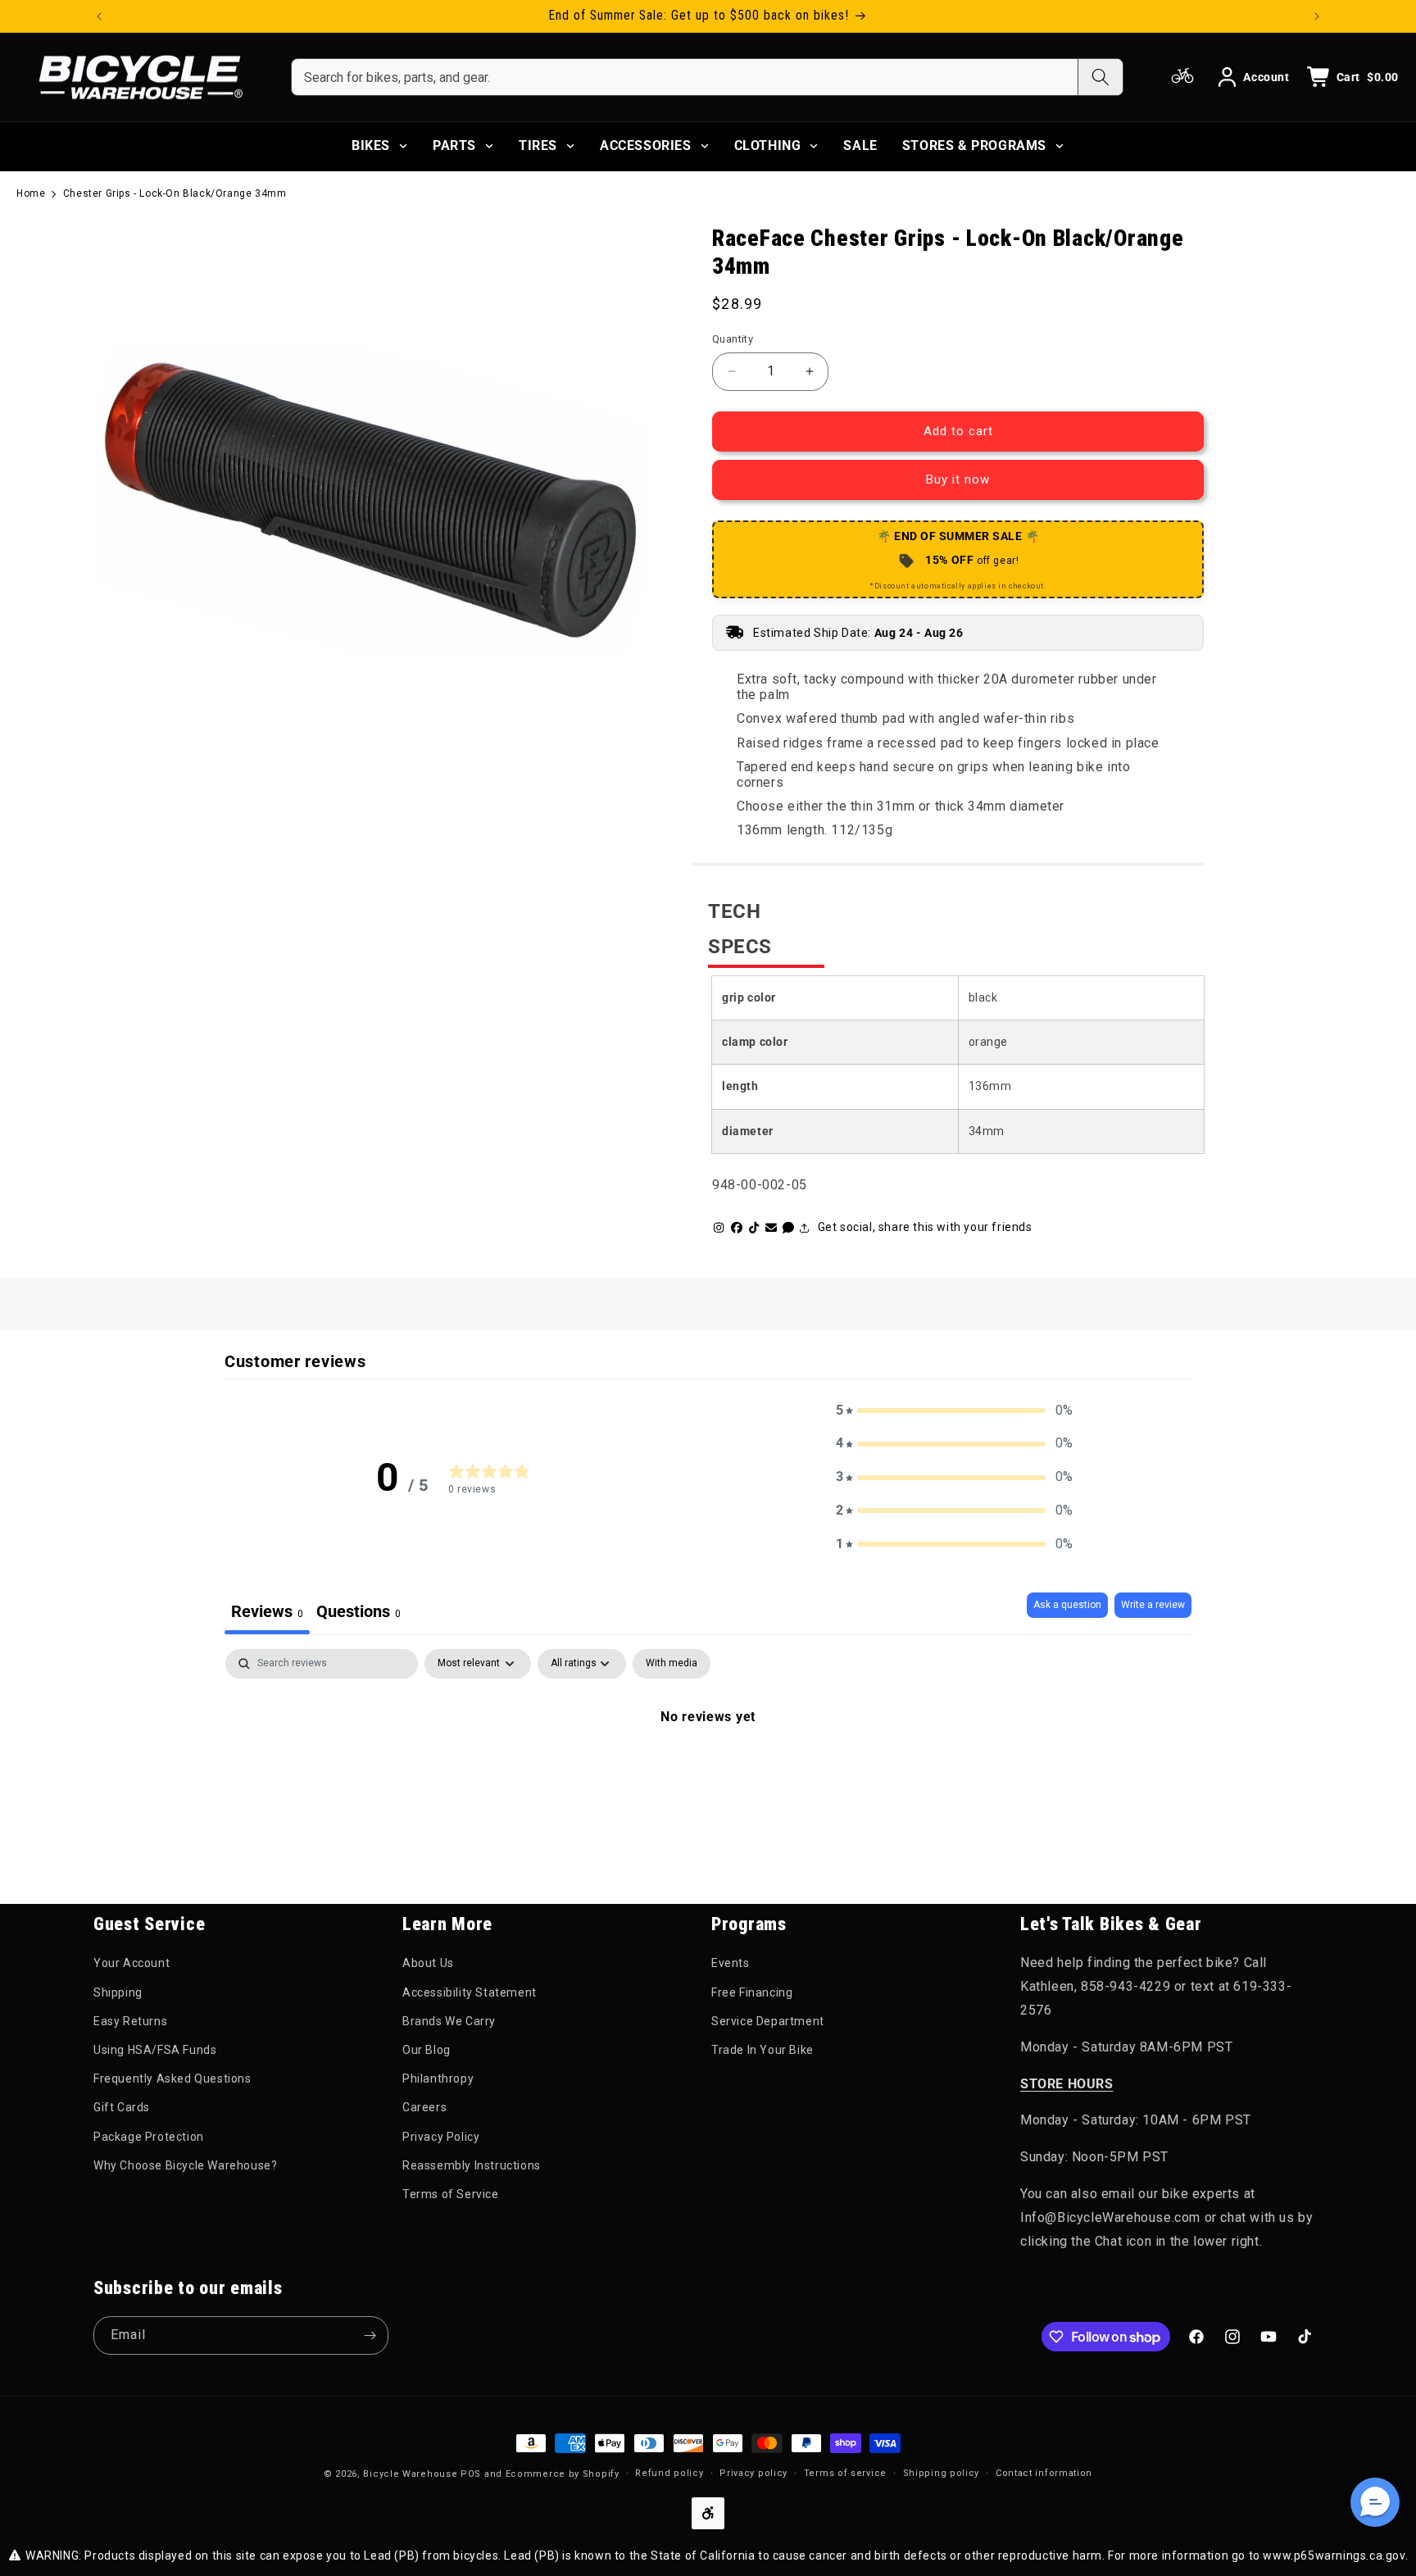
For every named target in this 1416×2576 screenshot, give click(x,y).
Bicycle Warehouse (410, 2474)
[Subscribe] (370, 2335)
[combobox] (685, 77)
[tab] (359, 1613)
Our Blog (427, 2050)
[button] (955, 1411)
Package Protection (149, 2137)
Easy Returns (130, 2021)
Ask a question (1067, 1605)
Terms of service (845, 2473)
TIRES (538, 145)
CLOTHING (768, 145)
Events (731, 1963)
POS (471, 2474)
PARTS (454, 145)
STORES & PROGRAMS (974, 145)
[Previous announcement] (99, 16)
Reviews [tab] (267, 1611)
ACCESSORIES (646, 145)
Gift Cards (122, 2107)
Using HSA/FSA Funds (155, 2050)
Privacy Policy (441, 2137)
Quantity (733, 339)
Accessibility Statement (470, 1992)
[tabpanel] (708, 1772)
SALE (860, 145)
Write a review (1153, 1605)
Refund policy (669, 2473)
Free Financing (752, 1992)
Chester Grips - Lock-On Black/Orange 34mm (175, 193)
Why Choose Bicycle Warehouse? (185, 2165)
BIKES (371, 145)
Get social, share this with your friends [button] (925, 1227)
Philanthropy (438, 2079)
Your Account (132, 1963)
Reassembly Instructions (472, 2165)
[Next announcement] (1317, 16)
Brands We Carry (449, 2021)
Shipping (118, 1992)
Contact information (1044, 2473)
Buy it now (958, 479)
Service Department (768, 2021)
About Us (428, 1963)
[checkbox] (672, 1664)
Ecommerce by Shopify (563, 2474)
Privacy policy (753, 2473)
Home (31, 193)
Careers (424, 2107)
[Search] (1100, 77)
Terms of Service (451, 2194)
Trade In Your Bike (762, 2050)
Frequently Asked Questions (172, 2079)
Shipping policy (942, 2473)
